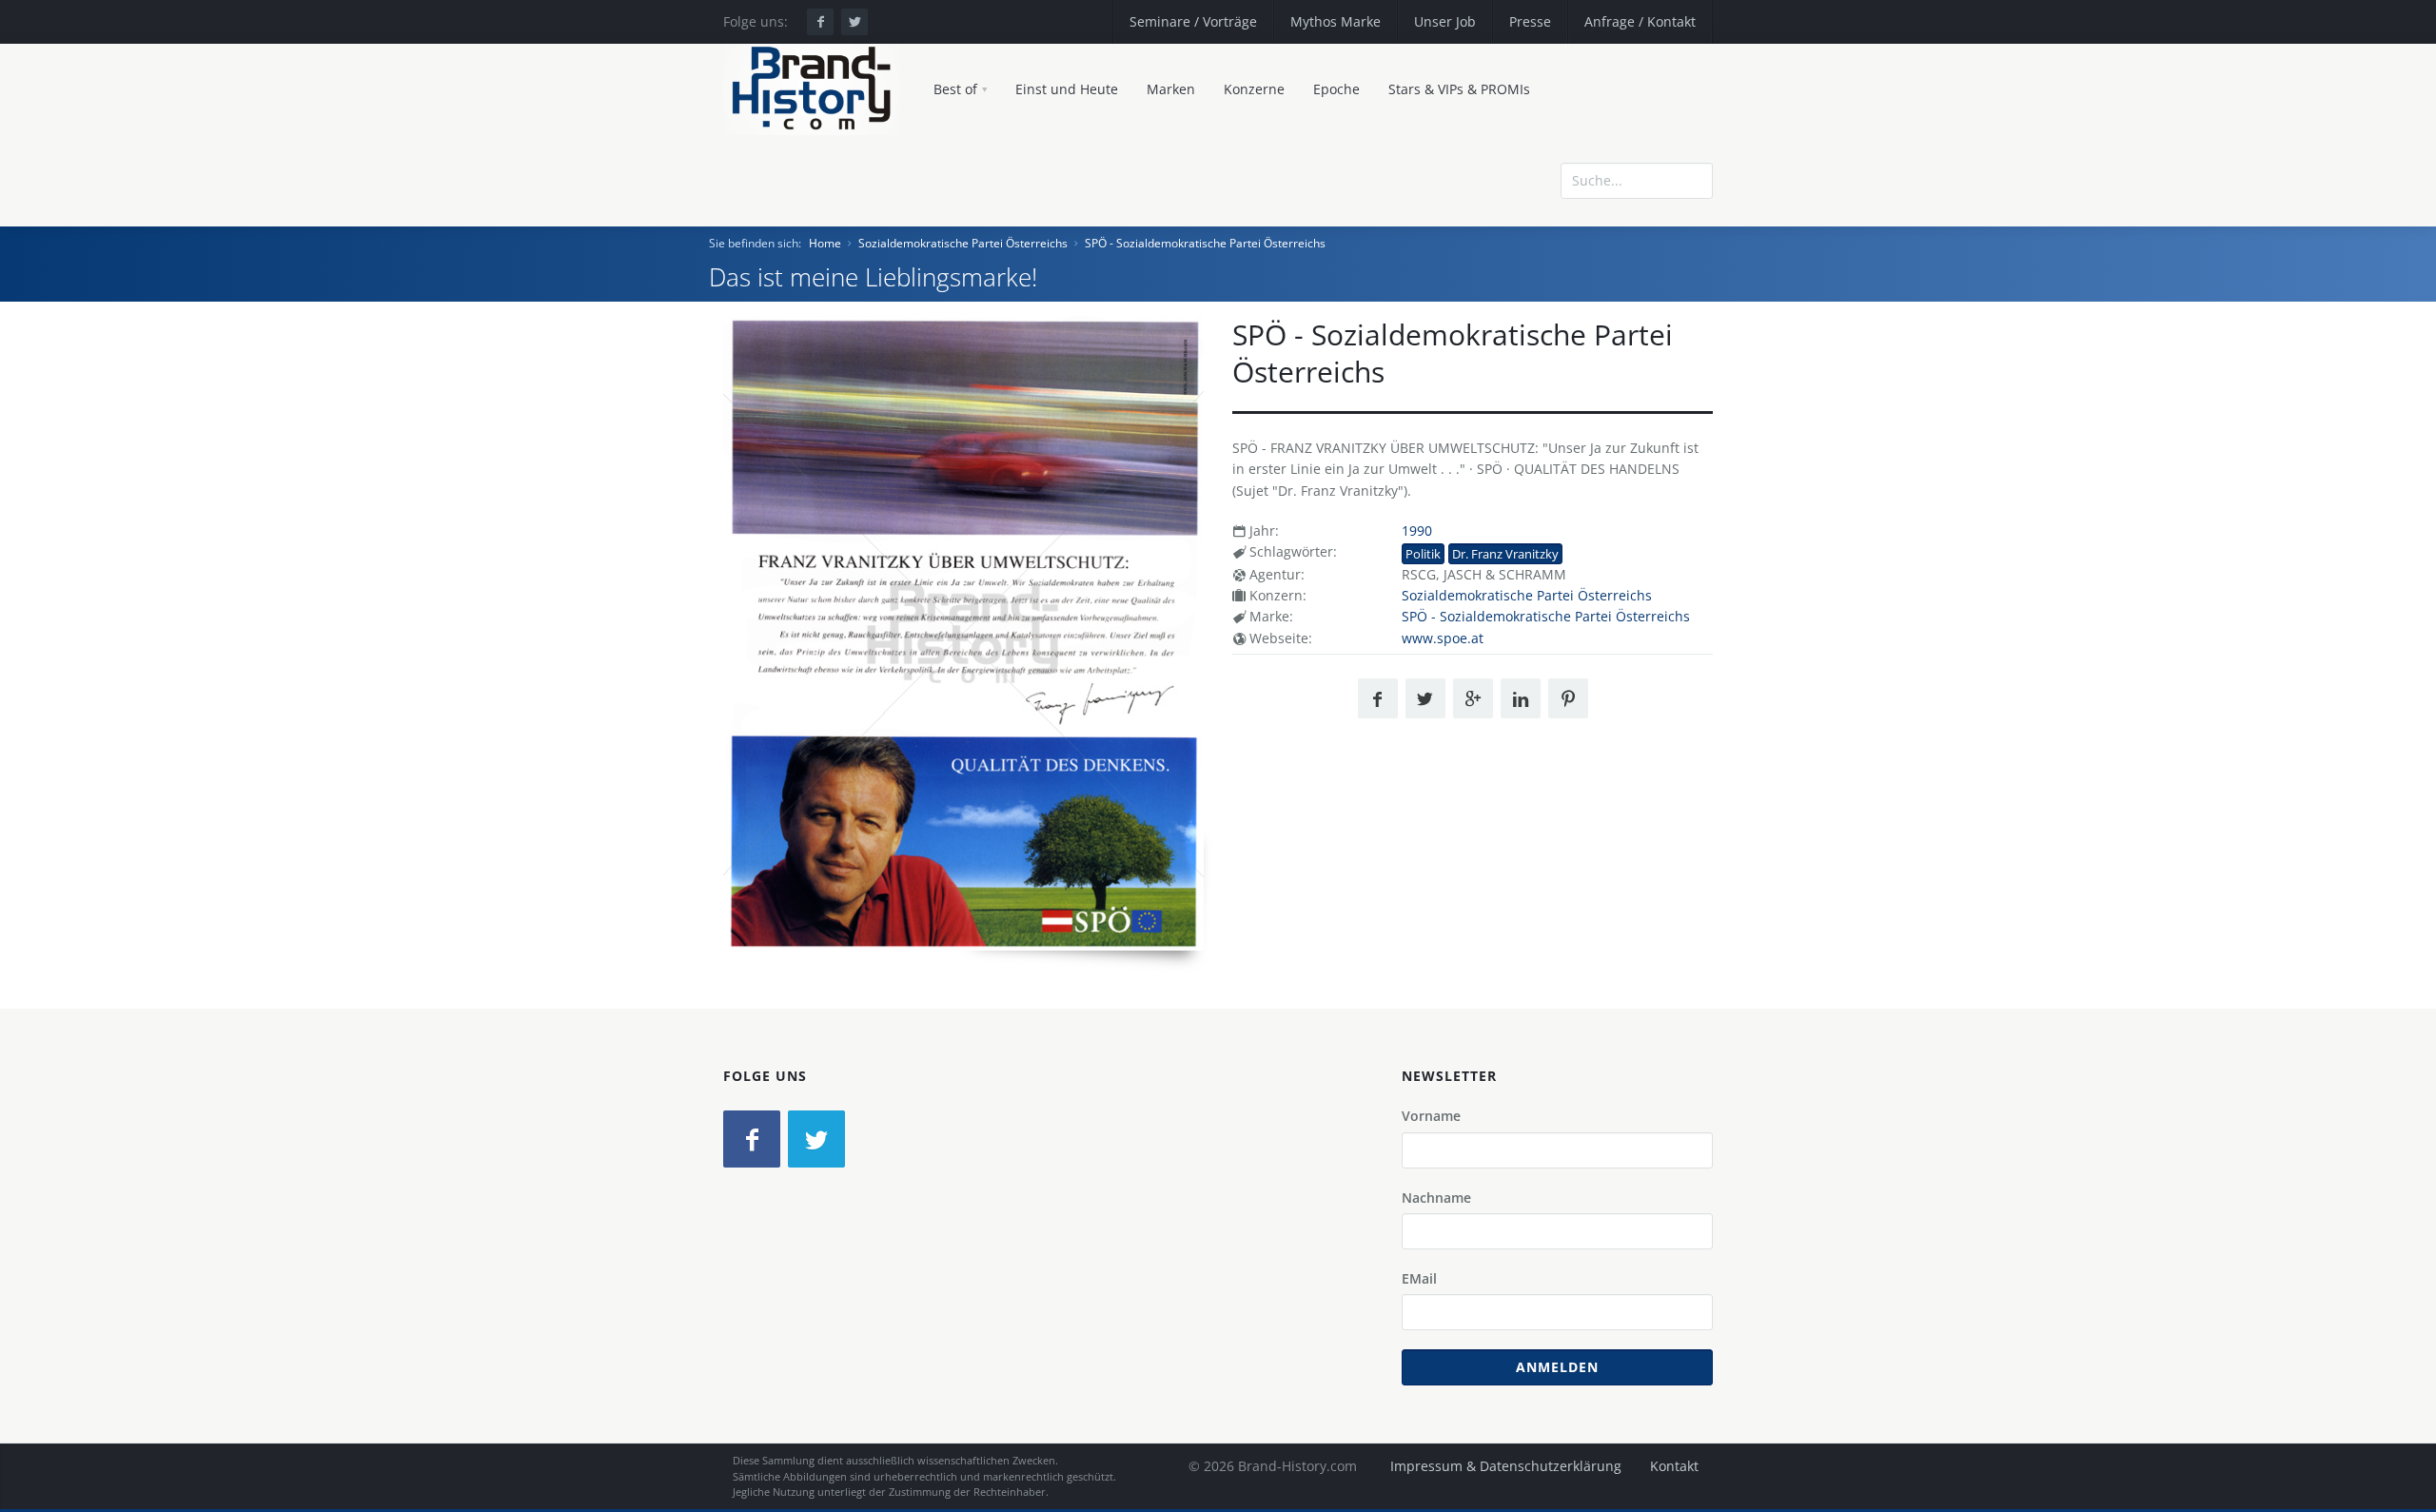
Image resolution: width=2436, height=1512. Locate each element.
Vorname (1431, 1116)
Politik (1423, 554)
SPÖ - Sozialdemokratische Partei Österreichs (1205, 243)
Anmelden (1557, 1367)
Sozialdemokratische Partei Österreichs (963, 243)
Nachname (1436, 1198)
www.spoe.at (1443, 638)
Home (825, 243)
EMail (1419, 1278)
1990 (1417, 530)
